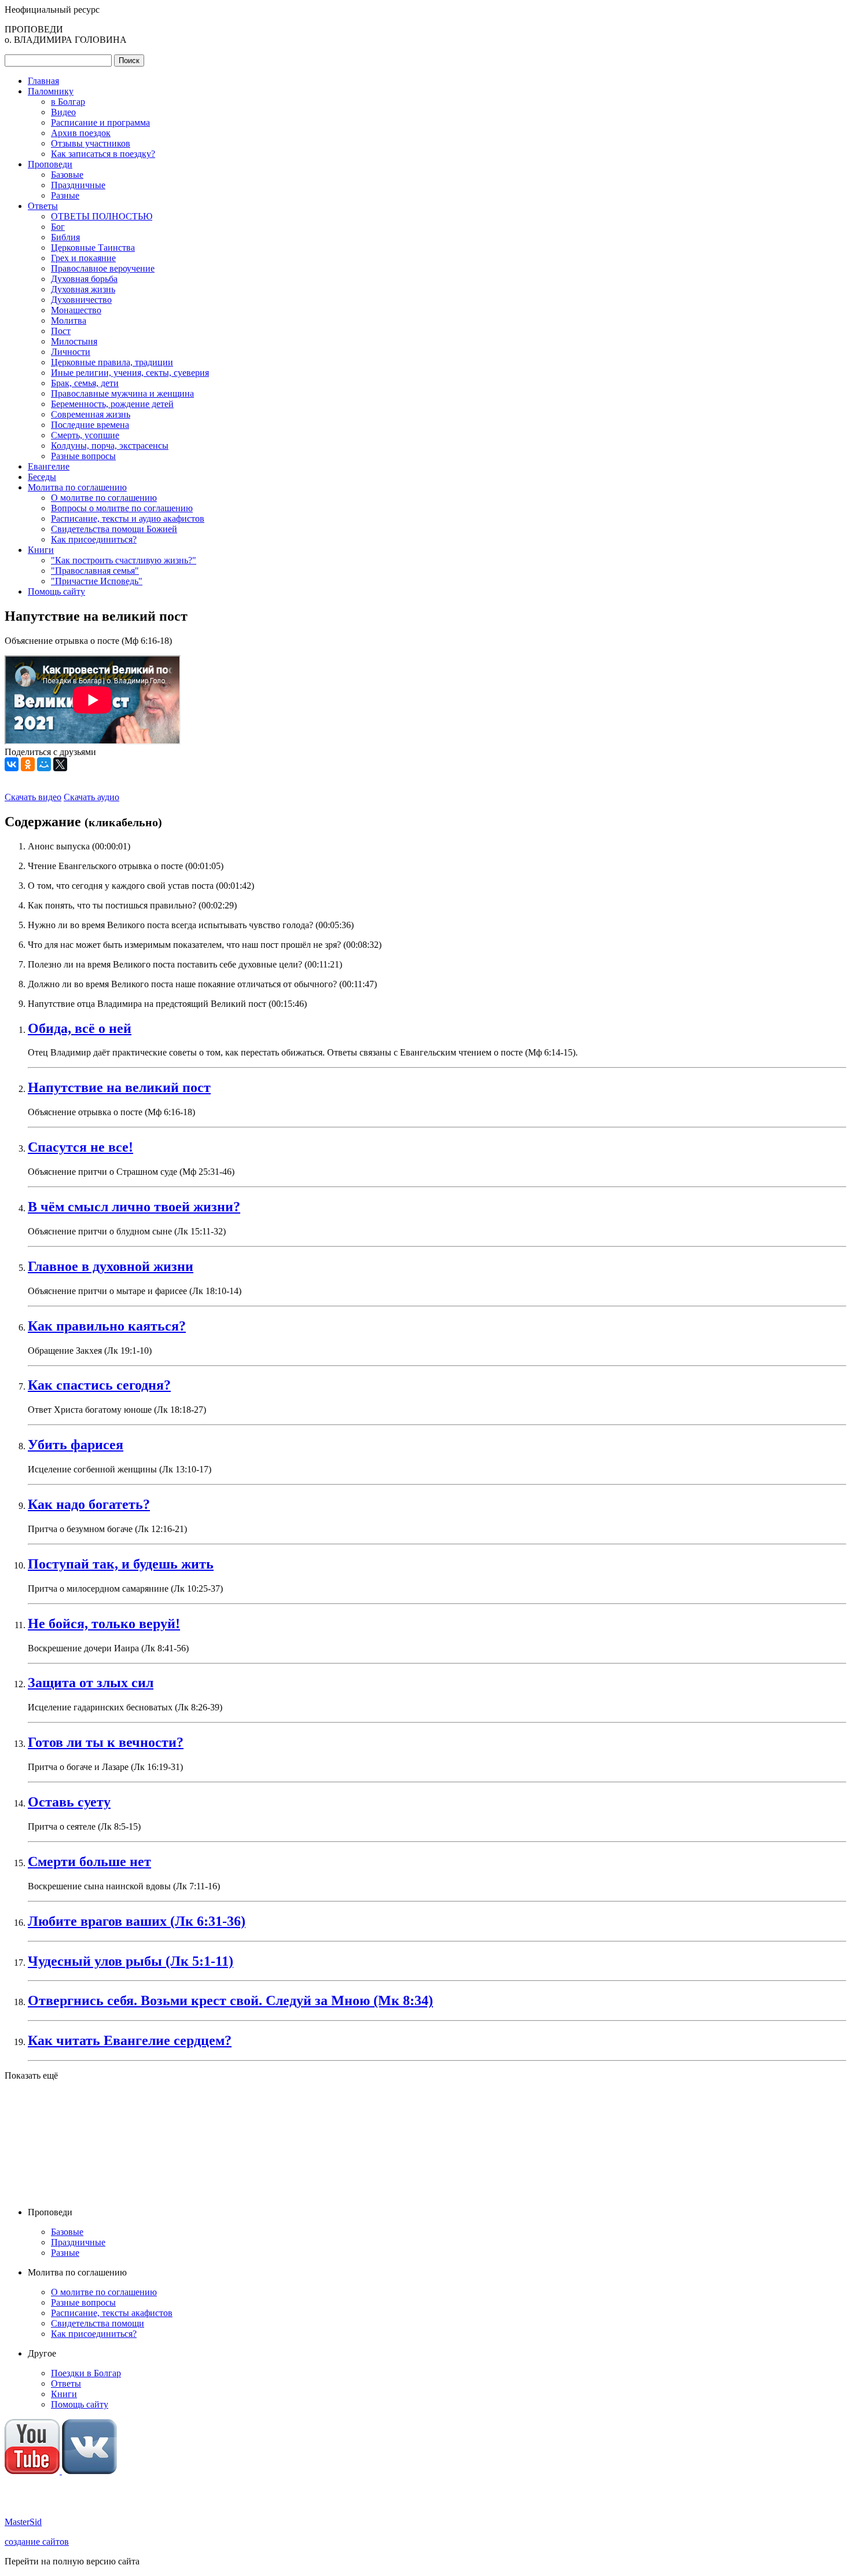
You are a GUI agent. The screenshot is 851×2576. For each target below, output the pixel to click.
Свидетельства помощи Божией (114, 529)
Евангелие (49, 466)
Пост (61, 331)
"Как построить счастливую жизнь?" (124, 560)
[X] (60, 764)
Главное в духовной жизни (111, 1266)
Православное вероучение (103, 268)
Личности (71, 352)
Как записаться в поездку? (103, 154)
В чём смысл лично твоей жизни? (134, 1207)
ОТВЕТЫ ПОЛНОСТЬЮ (102, 216)
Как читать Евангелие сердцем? (130, 2040)
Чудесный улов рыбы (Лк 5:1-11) (131, 1961)
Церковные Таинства (93, 248)
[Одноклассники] (28, 764)
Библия (65, 237)
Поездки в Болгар (86, 2373)
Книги (41, 550)
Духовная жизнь (83, 289)
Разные (65, 195)
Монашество (76, 310)
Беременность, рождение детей (112, 404)
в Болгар (68, 102)
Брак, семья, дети (85, 383)
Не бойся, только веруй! (104, 1624)
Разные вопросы (83, 456)
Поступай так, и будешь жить (121, 1564)
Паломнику (51, 91)
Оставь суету (69, 1802)
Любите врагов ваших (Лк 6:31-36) (137, 1921)
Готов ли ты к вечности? (106, 1742)
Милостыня (74, 341)
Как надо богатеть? (89, 1504)
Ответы (43, 206)
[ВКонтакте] (12, 764)
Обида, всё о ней (80, 1028)
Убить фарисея (76, 1445)
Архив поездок (81, 133)
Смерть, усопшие (85, 435)
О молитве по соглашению (104, 498)
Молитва (69, 320)
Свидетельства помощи (98, 2323)
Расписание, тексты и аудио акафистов (128, 519)
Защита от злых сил (91, 1683)
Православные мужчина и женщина (122, 393)
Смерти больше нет (89, 1862)
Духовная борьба (84, 279)
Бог (58, 227)
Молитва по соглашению (77, 487)
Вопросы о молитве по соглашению (122, 508)
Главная (43, 81)
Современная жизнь (91, 414)
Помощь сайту (56, 591)
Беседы (42, 477)
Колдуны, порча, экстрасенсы (110, 446)
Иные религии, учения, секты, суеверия (130, 373)
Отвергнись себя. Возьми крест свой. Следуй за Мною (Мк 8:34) (230, 2000)
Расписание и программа (100, 122)
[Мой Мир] (44, 764)
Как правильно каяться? (107, 1326)
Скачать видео (33, 797)
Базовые (67, 175)
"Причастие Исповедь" (97, 581)
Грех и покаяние (83, 258)
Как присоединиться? (94, 539)
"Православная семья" (95, 571)
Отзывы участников (91, 143)
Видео (63, 112)
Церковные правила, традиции (112, 362)
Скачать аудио (91, 797)
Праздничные (78, 185)
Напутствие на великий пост (119, 1087)
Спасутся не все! (80, 1147)
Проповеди (50, 164)
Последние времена (90, 425)
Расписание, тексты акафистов (112, 2313)
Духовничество (81, 300)
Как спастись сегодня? (99, 1385)
